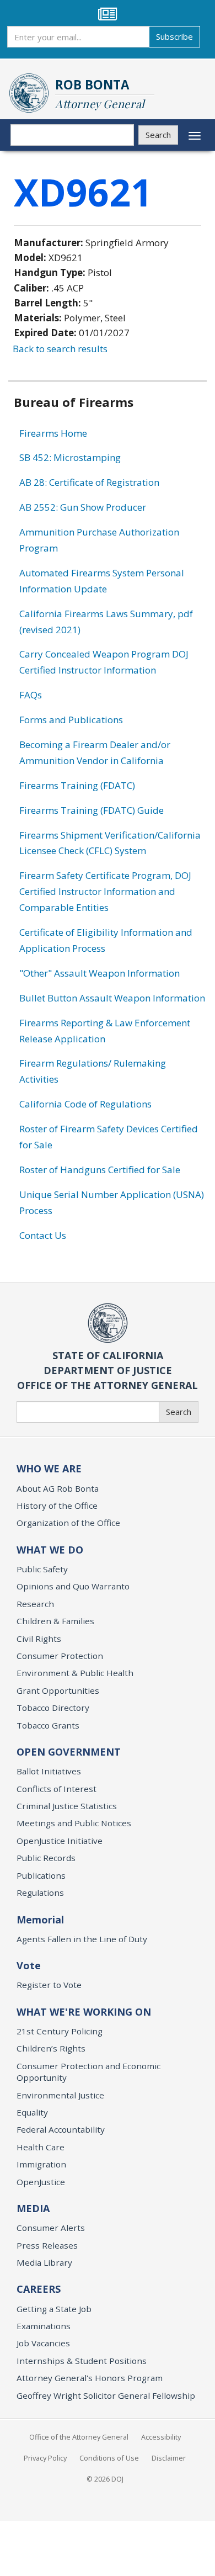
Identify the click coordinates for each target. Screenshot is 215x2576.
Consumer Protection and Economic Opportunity (88, 2072)
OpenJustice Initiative (60, 1841)
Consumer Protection (60, 1656)
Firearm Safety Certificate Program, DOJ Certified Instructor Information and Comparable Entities (105, 891)
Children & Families (55, 1621)
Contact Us (43, 1235)
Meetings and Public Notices (74, 1823)
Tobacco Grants (48, 1725)
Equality (32, 2112)
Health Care (41, 2147)
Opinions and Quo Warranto (73, 1586)
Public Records (46, 1858)
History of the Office (57, 1506)
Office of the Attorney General (79, 2437)
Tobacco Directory (53, 1708)
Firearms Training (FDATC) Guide (92, 810)
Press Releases (47, 2245)
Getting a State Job (54, 2309)
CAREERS (39, 2289)
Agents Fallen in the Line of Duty (82, 1939)
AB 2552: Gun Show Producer (83, 507)
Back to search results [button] (60, 349)
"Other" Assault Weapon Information (100, 973)
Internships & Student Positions (82, 2361)
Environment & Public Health (75, 1673)
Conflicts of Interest (57, 1789)
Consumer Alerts (51, 2228)
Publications (41, 1875)
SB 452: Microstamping (70, 457)
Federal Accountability (61, 2129)
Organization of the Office (68, 1523)
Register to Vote (49, 1985)
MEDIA (33, 2208)
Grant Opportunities (58, 1690)
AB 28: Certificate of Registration (89, 482)
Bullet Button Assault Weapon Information (112, 998)
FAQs (31, 695)
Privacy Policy (45, 2458)
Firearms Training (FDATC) (77, 785)
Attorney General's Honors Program (90, 2378)
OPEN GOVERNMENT (69, 1752)
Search (158, 135)
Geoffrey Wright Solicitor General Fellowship (106, 2395)
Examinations (44, 2326)
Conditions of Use (109, 2458)
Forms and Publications (71, 720)
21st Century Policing (60, 2031)
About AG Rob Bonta (58, 1488)
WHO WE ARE (49, 1469)
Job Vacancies (43, 2343)
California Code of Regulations (85, 1104)
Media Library (44, 2262)
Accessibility (161, 2437)
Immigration (41, 2164)
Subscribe (174, 36)
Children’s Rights (51, 2048)
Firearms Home (53, 433)
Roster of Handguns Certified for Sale (100, 1170)
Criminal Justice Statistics (67, 1806)
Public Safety (42, 1569)
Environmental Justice (60, 2095)
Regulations (40, 1893)
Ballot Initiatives (49, 1771)
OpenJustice (41, 2182)
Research (35, 1604)
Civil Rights (39, 1639)
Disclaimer (169, 2458)
